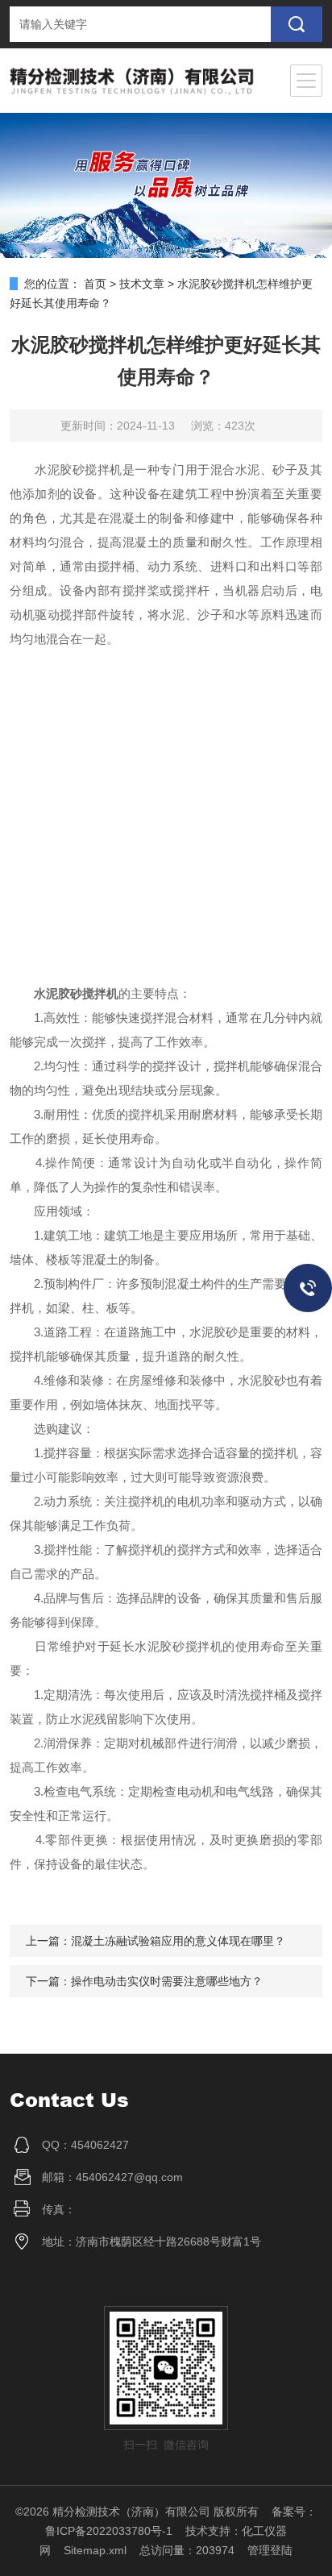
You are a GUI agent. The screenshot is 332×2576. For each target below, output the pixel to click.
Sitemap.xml (95, 2550)
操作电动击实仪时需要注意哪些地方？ (167, 1981)
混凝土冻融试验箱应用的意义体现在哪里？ (178, 1941)
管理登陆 (270, 2550)
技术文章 (142, 284)
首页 (95, 284)
